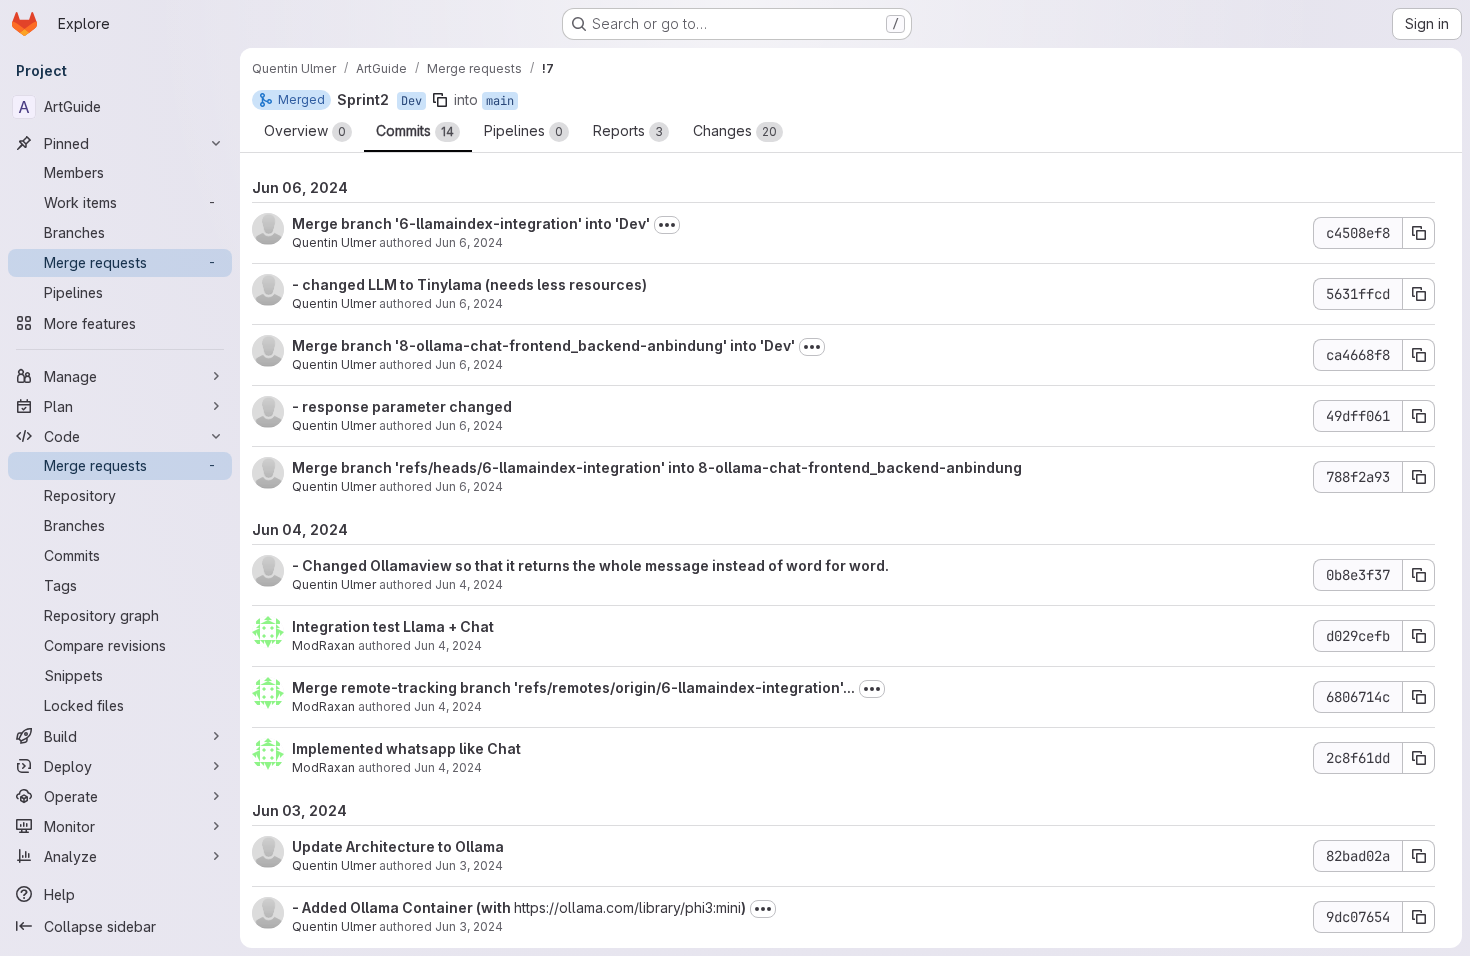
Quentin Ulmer (334, 242)
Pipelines (523, 130)
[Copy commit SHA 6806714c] (1419, 697)
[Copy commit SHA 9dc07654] (1419, 917)
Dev (411, 101)
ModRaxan (323, 645)
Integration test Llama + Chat (393, 626)
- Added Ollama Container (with (403, 907)
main (500, 101)
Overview (305, 130)
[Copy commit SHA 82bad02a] (1419, 856)
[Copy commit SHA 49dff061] (1419, 416)
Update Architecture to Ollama (398, 846)
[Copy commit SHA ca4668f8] (1419, 355)
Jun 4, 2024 (469, 584)
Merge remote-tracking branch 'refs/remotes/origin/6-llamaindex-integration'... (573, 687)
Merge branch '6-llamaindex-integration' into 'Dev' (471, 223)
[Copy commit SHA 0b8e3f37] (1419, 575)
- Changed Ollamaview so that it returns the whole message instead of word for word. (590, 565)
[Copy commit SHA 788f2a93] (1419, 477)
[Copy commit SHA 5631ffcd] (1419, 294)
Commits (415, 130)
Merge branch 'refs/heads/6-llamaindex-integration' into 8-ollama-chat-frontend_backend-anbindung (657, 467)
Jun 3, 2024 (469, 865)
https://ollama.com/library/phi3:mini (627, 907)
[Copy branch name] (440, 100)
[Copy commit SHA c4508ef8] (1419, 233)
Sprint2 (363, 99)
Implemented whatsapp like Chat (406, 748)
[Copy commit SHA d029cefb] (1419, 636)
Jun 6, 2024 (469, 242)
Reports (628, 130)
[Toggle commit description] (667, 225)
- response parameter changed (402, 406)
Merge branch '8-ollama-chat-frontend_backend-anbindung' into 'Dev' (543, 345)
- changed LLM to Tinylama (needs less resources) (469, 284)
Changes (735, 130)
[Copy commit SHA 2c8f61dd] (1419, 758)
